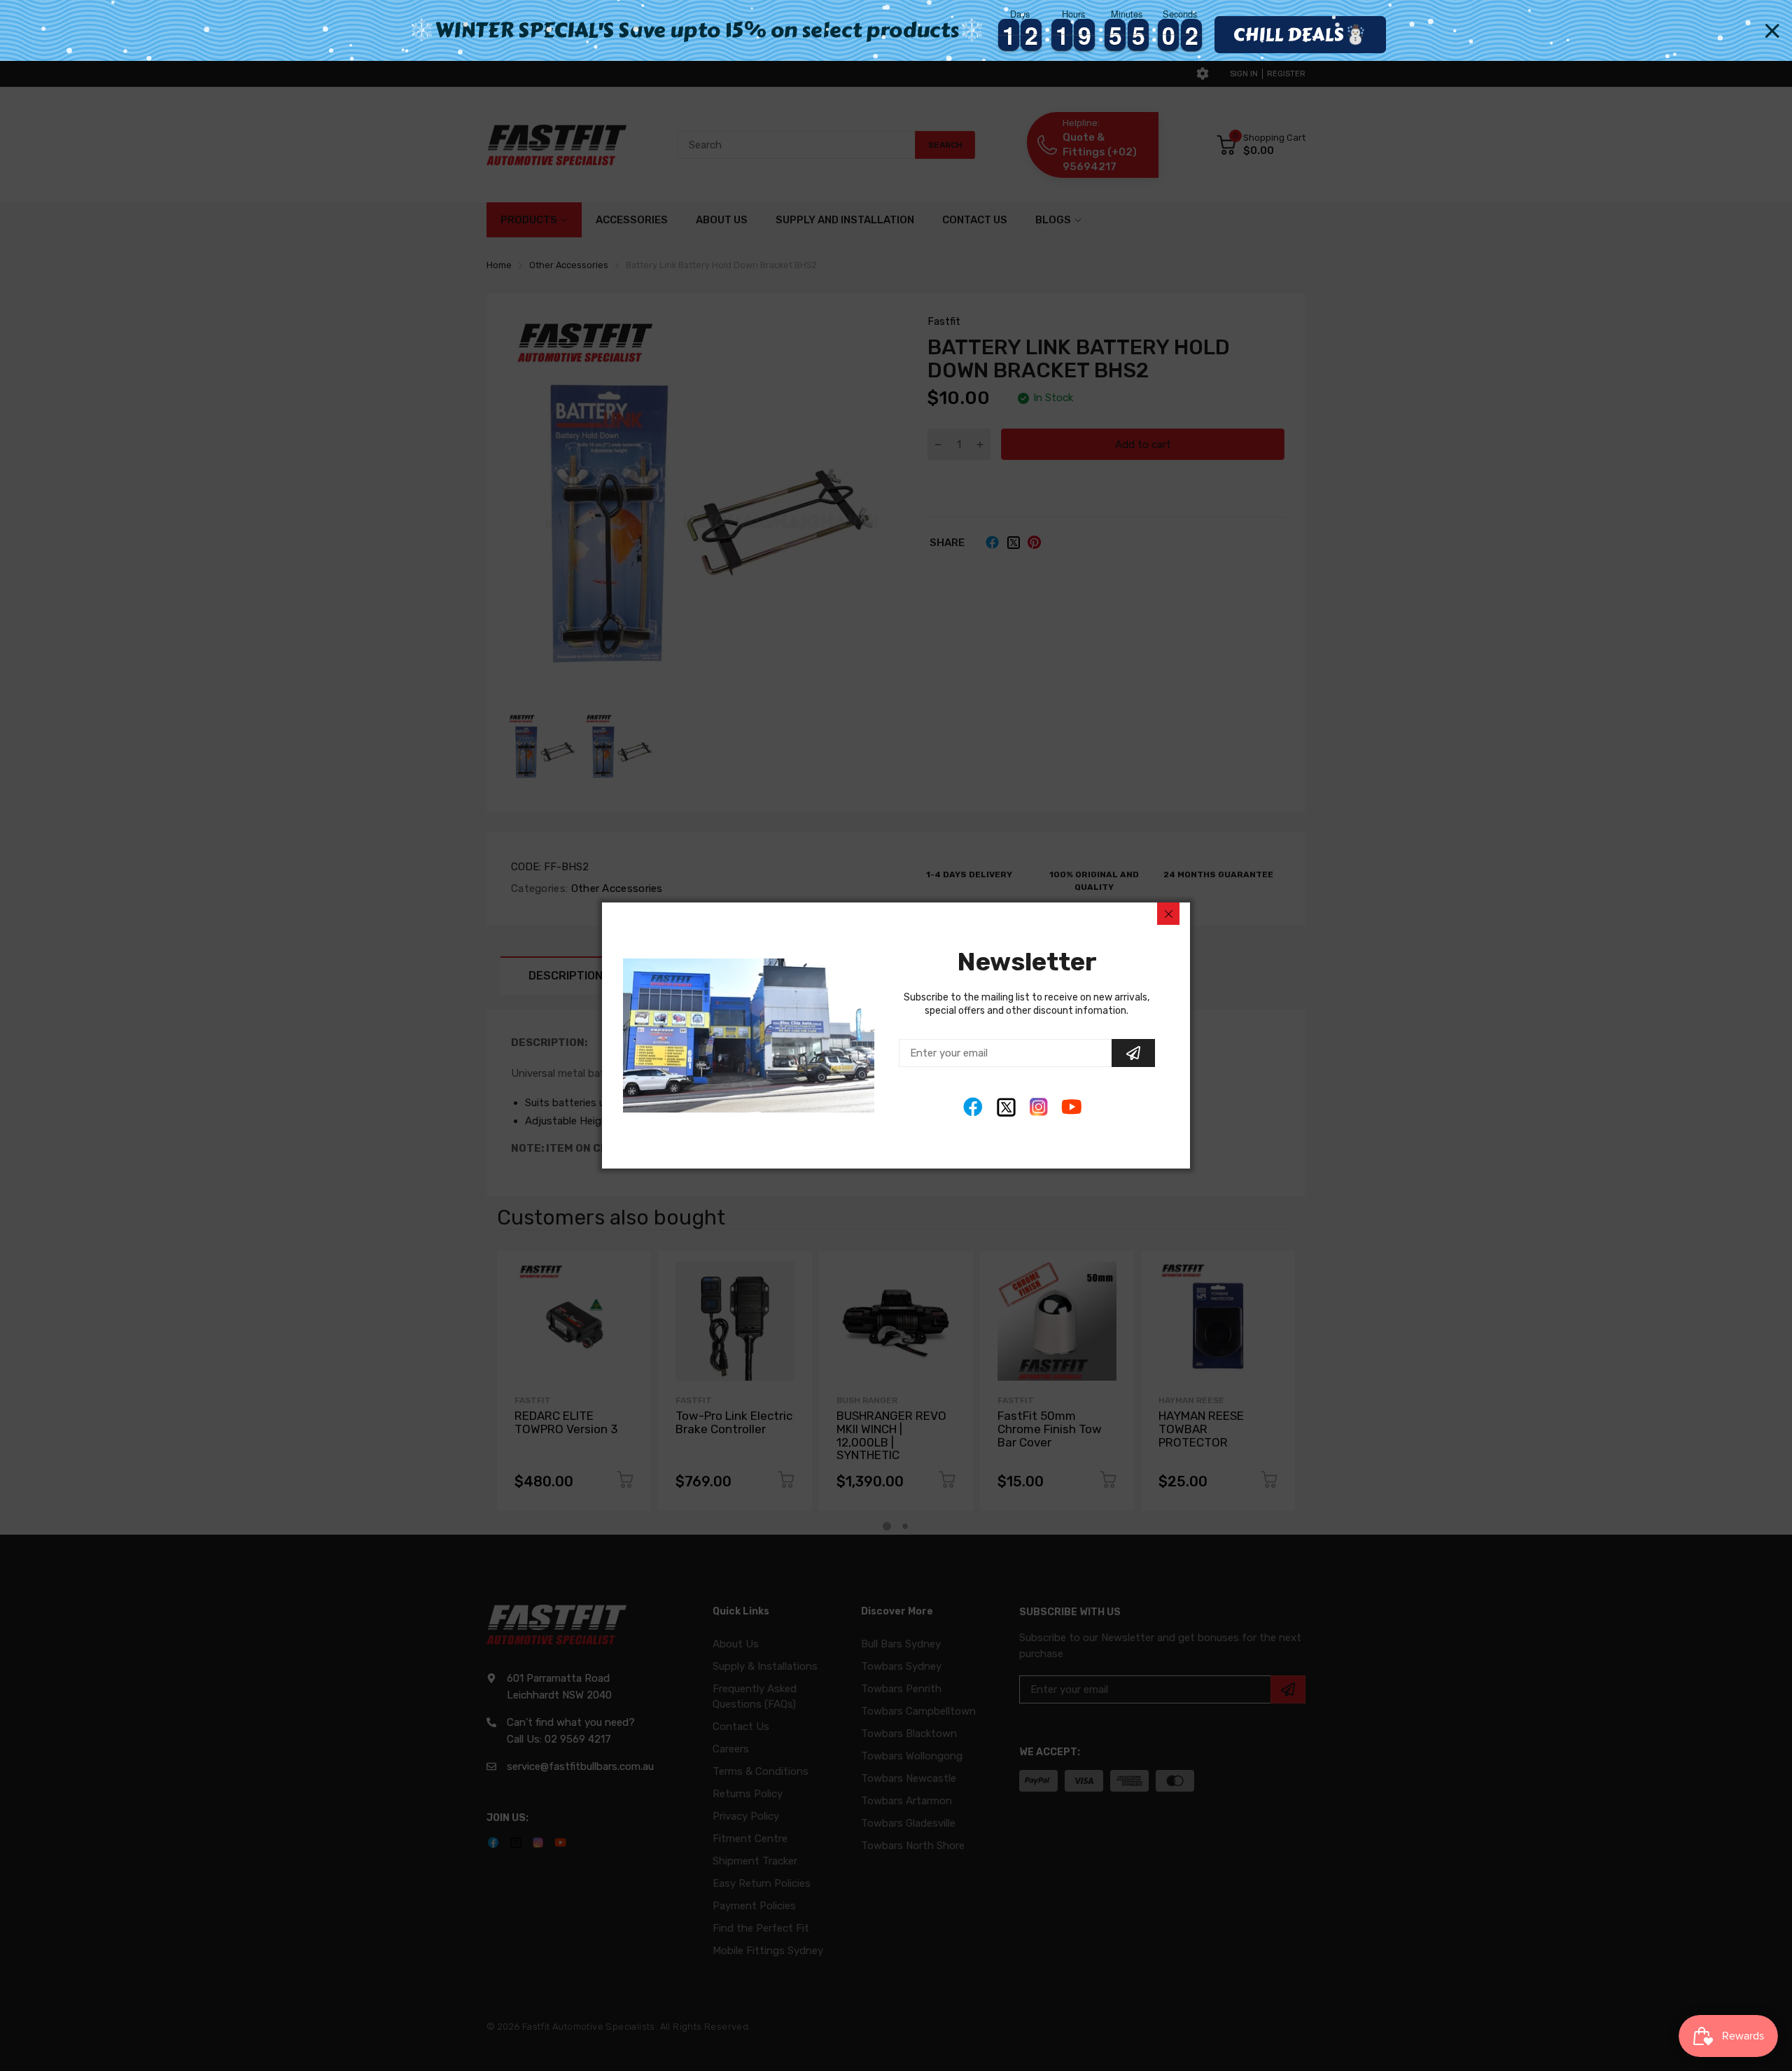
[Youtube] (1072, 1107)
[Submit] (1133, 1053)
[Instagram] (1039, 1107)
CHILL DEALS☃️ (1300, 34)
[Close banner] (1772, 31)
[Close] (1168, 914)
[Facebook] (973, 1107)
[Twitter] (1006, 1107)
